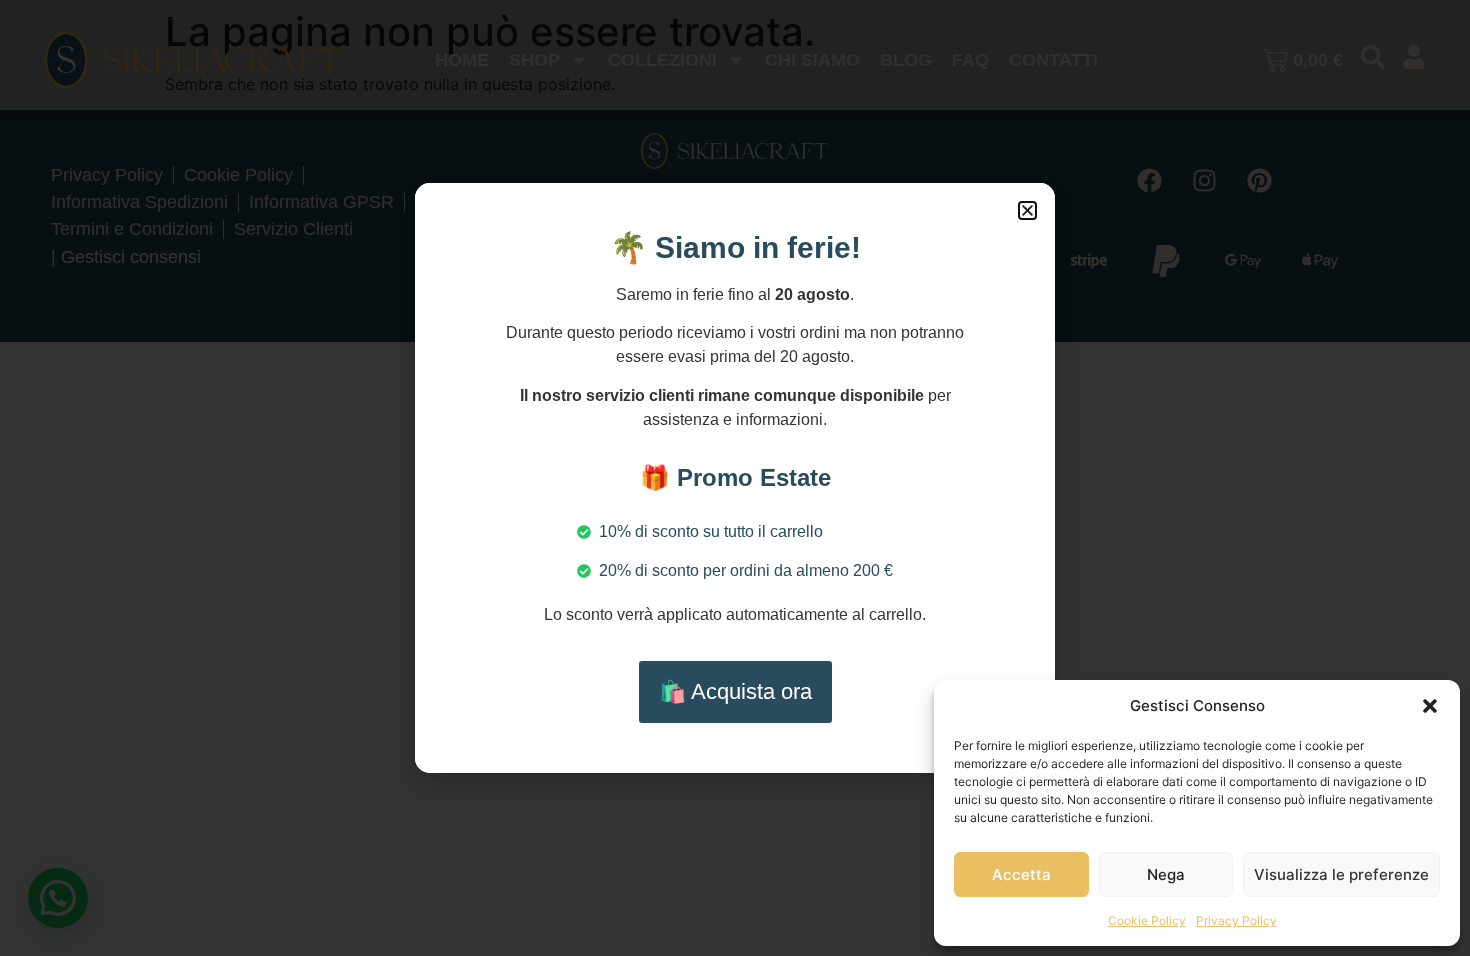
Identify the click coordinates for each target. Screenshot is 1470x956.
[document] (735, 478)
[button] (1430, 706)
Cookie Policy (1147, 920)
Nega (1166, 874)
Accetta (1021, 874)
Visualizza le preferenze (1341, 874)
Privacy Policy (1236, 920)
